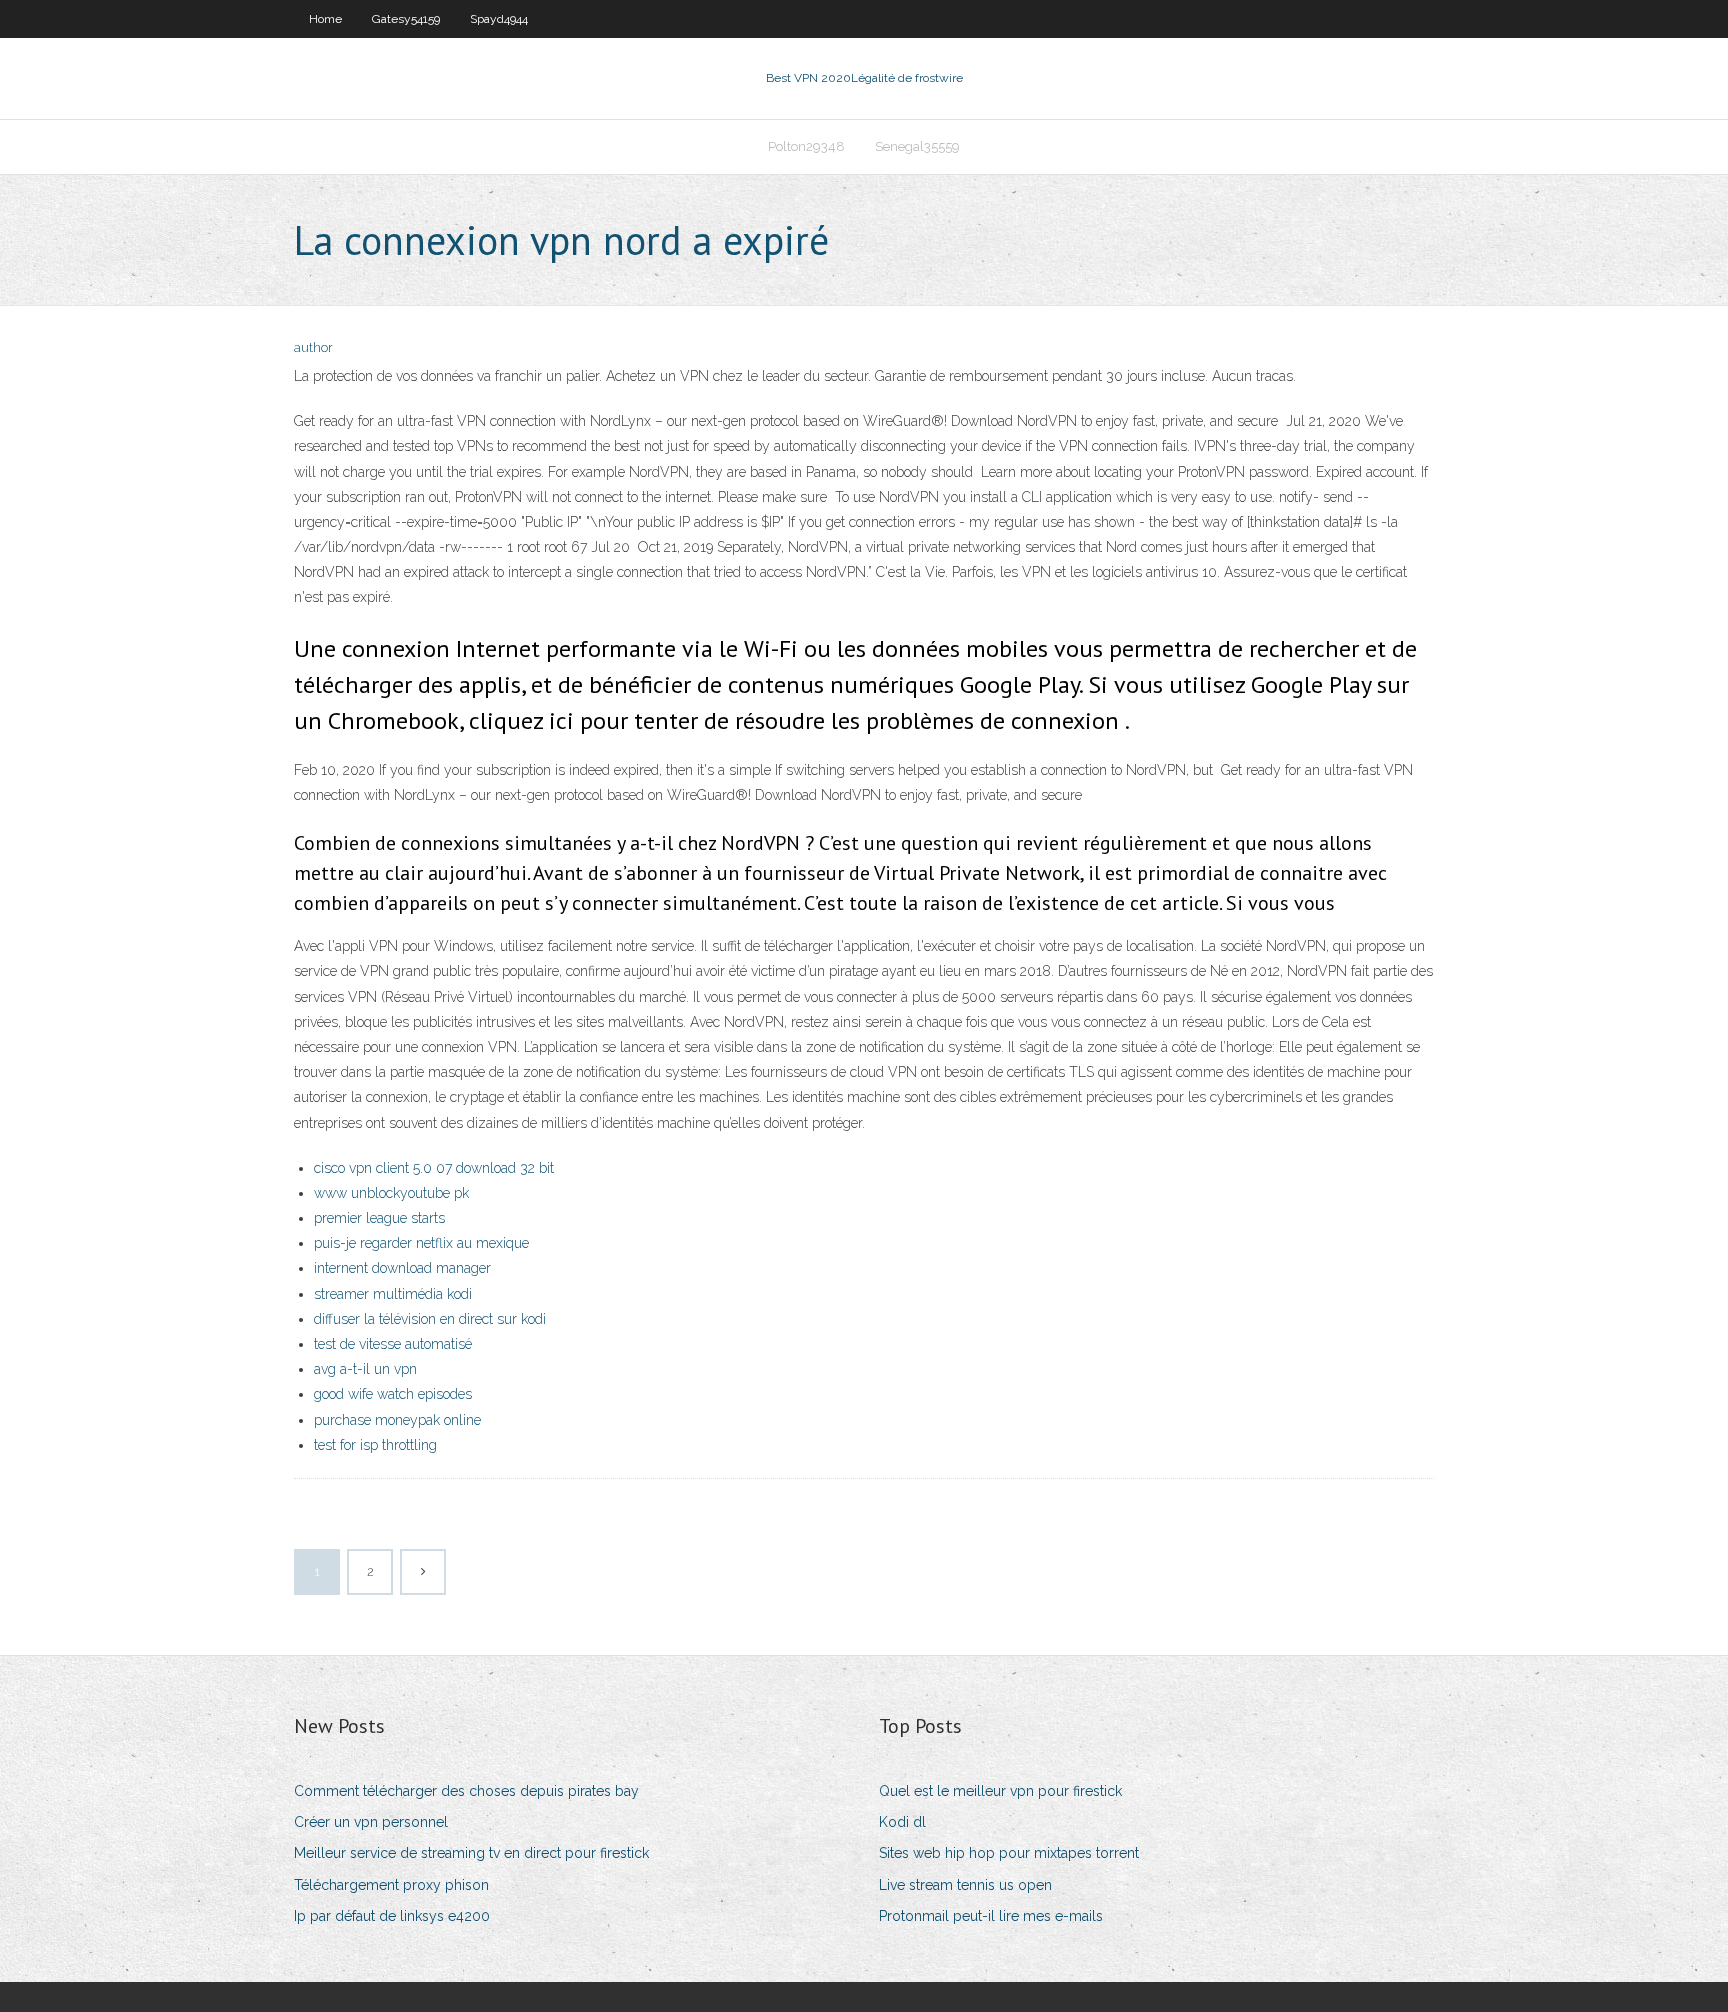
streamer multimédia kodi (393, 1294)
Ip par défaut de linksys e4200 (392, 1916)
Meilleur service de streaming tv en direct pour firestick (471, 1853)
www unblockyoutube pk (391, 1193)
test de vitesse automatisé (393, 1344)
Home (325, 19)
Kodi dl (902, 1822)
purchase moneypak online (397, 1420)
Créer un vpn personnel (371, 1822)
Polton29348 (806, 146)
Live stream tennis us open (965, 1885)
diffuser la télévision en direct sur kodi (430, 1319)
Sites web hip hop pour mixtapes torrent (1009, 1853)
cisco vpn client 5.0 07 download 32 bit (434, 1168)
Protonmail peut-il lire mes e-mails (991, 1916)
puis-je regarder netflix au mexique (421, 1243)
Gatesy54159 (406, 19)
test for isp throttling (375, 1445)
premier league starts (379, 1218)
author (313, 347)
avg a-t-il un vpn (365, 1369)
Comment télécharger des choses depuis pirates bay (466, 1791)
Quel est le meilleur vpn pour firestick (1000, 1791)
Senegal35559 (917, 146)
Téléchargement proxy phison (391, 1885)
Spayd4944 (499, 19)
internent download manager (402, 1268)
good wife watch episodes (393, 1394)
